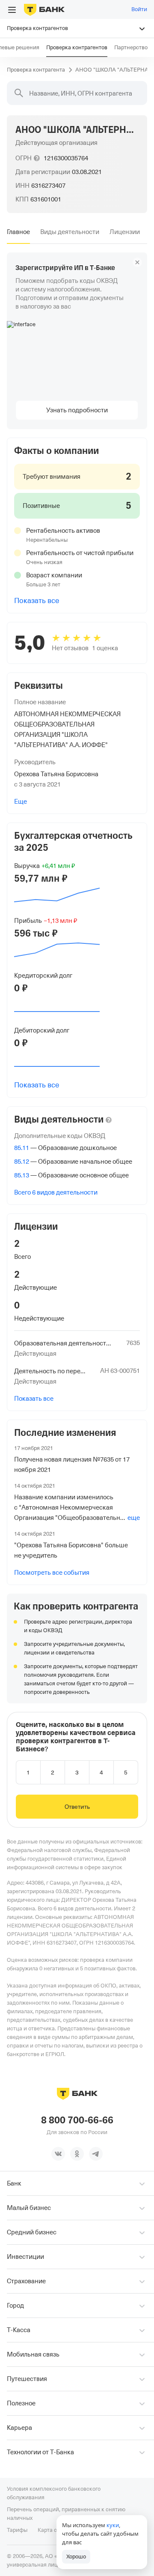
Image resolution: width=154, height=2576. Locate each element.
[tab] (18, 232)
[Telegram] (96, 2154)
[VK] (58, 2154)
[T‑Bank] (44, 9)
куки (113, 2525)
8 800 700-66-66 (77, 2120)
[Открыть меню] (12, 10)
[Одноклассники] (77, 2154)
